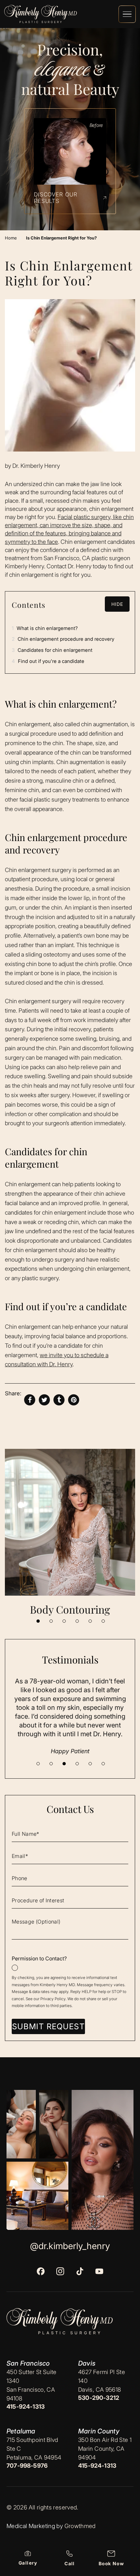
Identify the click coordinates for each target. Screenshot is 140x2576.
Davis (87, 2363)
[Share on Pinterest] (74, 1400)
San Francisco (28, 2363)
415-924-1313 (26, 2407)
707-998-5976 (27, 2466)
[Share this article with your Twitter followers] (44, 1400)
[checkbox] (70, 1963)
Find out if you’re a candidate (48, 661)
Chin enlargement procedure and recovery (63, 639)
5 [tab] (90, 1621)
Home (11, 238)
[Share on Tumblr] (59, 1400)
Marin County (99, 2431)
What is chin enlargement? (45, 628)
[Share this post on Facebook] (30, 1400)
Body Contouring (70, 1609)
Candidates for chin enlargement (52, 650)
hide (117, 604)
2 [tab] (51, 1621)
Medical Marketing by (35, 2526)
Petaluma (21, 2431)
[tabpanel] (70, 1533)
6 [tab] (103, 1621)
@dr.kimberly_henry (70, 2246)
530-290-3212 (99, 2398)
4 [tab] (77, 1621)
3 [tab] (64, 1621)
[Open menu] (127, 14)
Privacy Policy (53, 1999)
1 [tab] (38, 1621)
